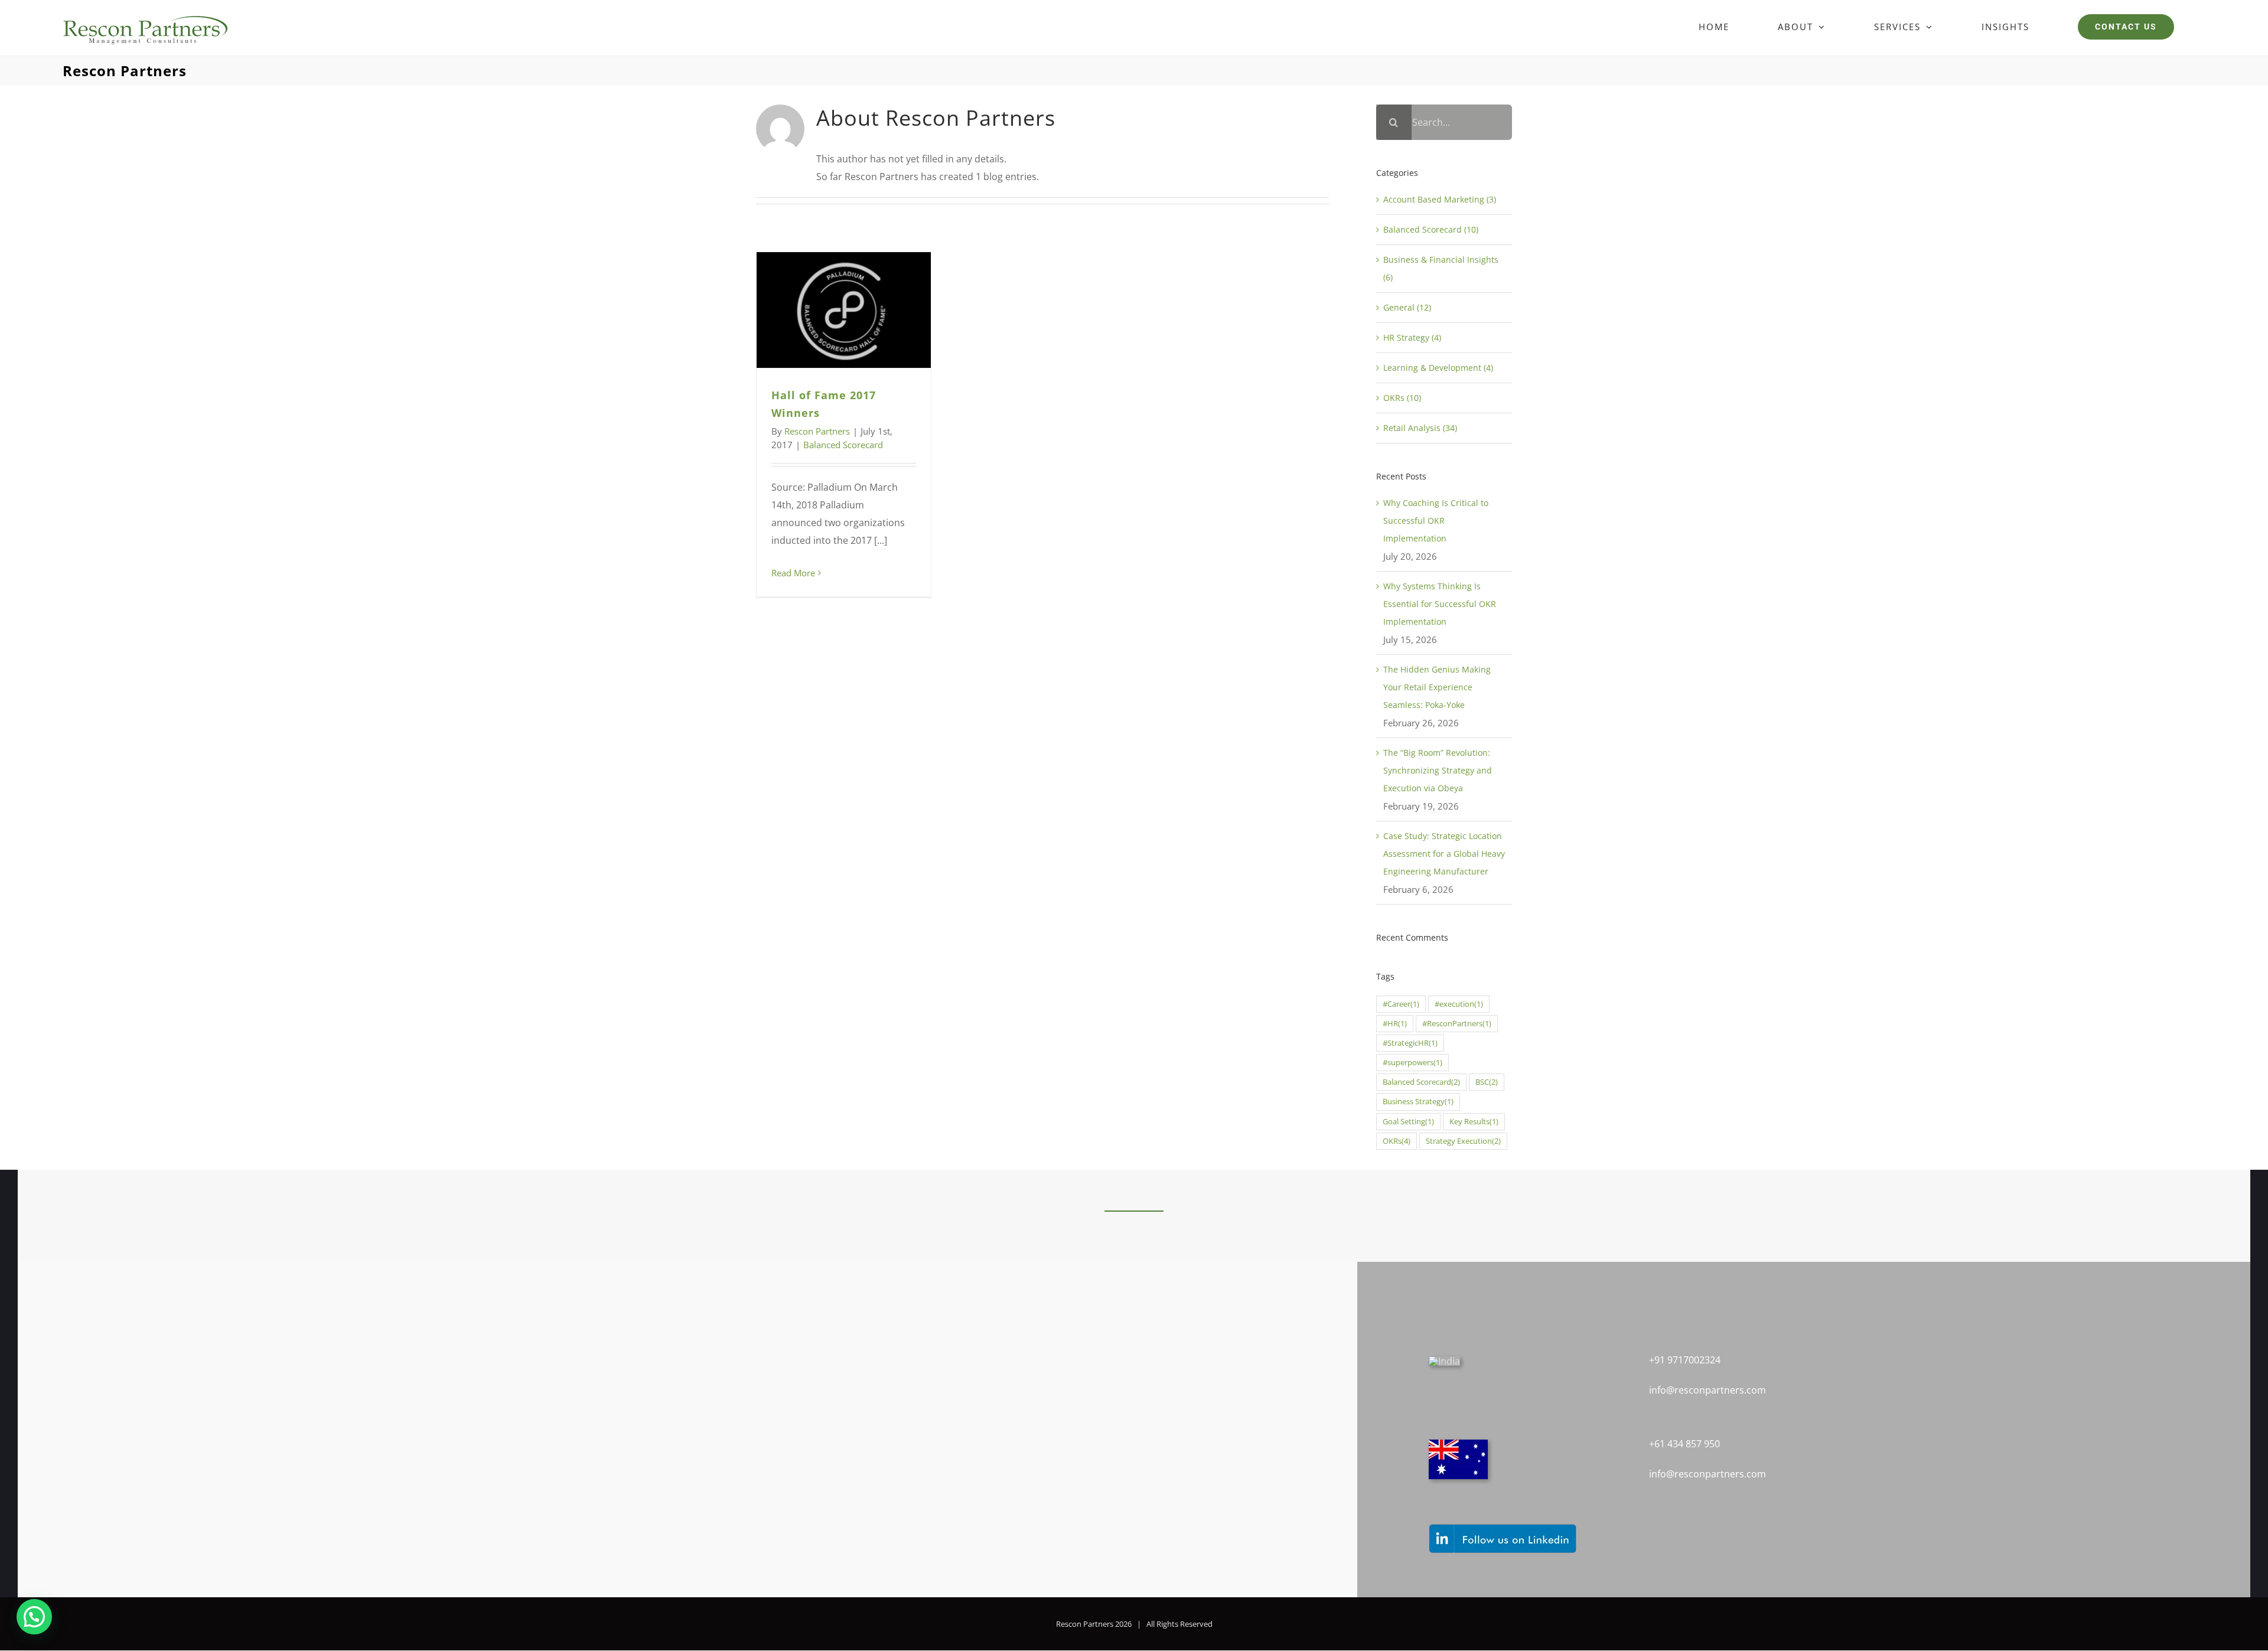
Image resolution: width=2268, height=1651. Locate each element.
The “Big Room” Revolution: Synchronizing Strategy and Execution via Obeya (1438, 770)
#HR (1395, 1024)
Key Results (1474, 1122)
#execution (1459, 1004)
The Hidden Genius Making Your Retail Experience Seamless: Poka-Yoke (1437, 687)
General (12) (1407, 307)
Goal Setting (1408, 1122)
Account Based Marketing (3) (1440, 199)
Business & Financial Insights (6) (1441, 268)
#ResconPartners (1457, 1024)
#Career (1401, 1004)
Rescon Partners (817, 431)
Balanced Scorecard (843, 445)
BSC (1487, 1082)
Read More (793, 573)
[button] (34, 1617)
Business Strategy (1418, 1102)
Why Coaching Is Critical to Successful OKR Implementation (1436, 521)
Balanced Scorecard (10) (1431, 229)
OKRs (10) (1402, 398)
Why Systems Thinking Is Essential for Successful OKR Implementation (1440, 604)
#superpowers (1412, 1063)
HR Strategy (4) (1412, 337)
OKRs (1397, 1141)
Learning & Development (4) (1438, 368)
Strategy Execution (1463, 1141)
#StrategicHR (1410, 1043)
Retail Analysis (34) (1420, 428)
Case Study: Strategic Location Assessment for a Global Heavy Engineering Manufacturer (1444, 854)
